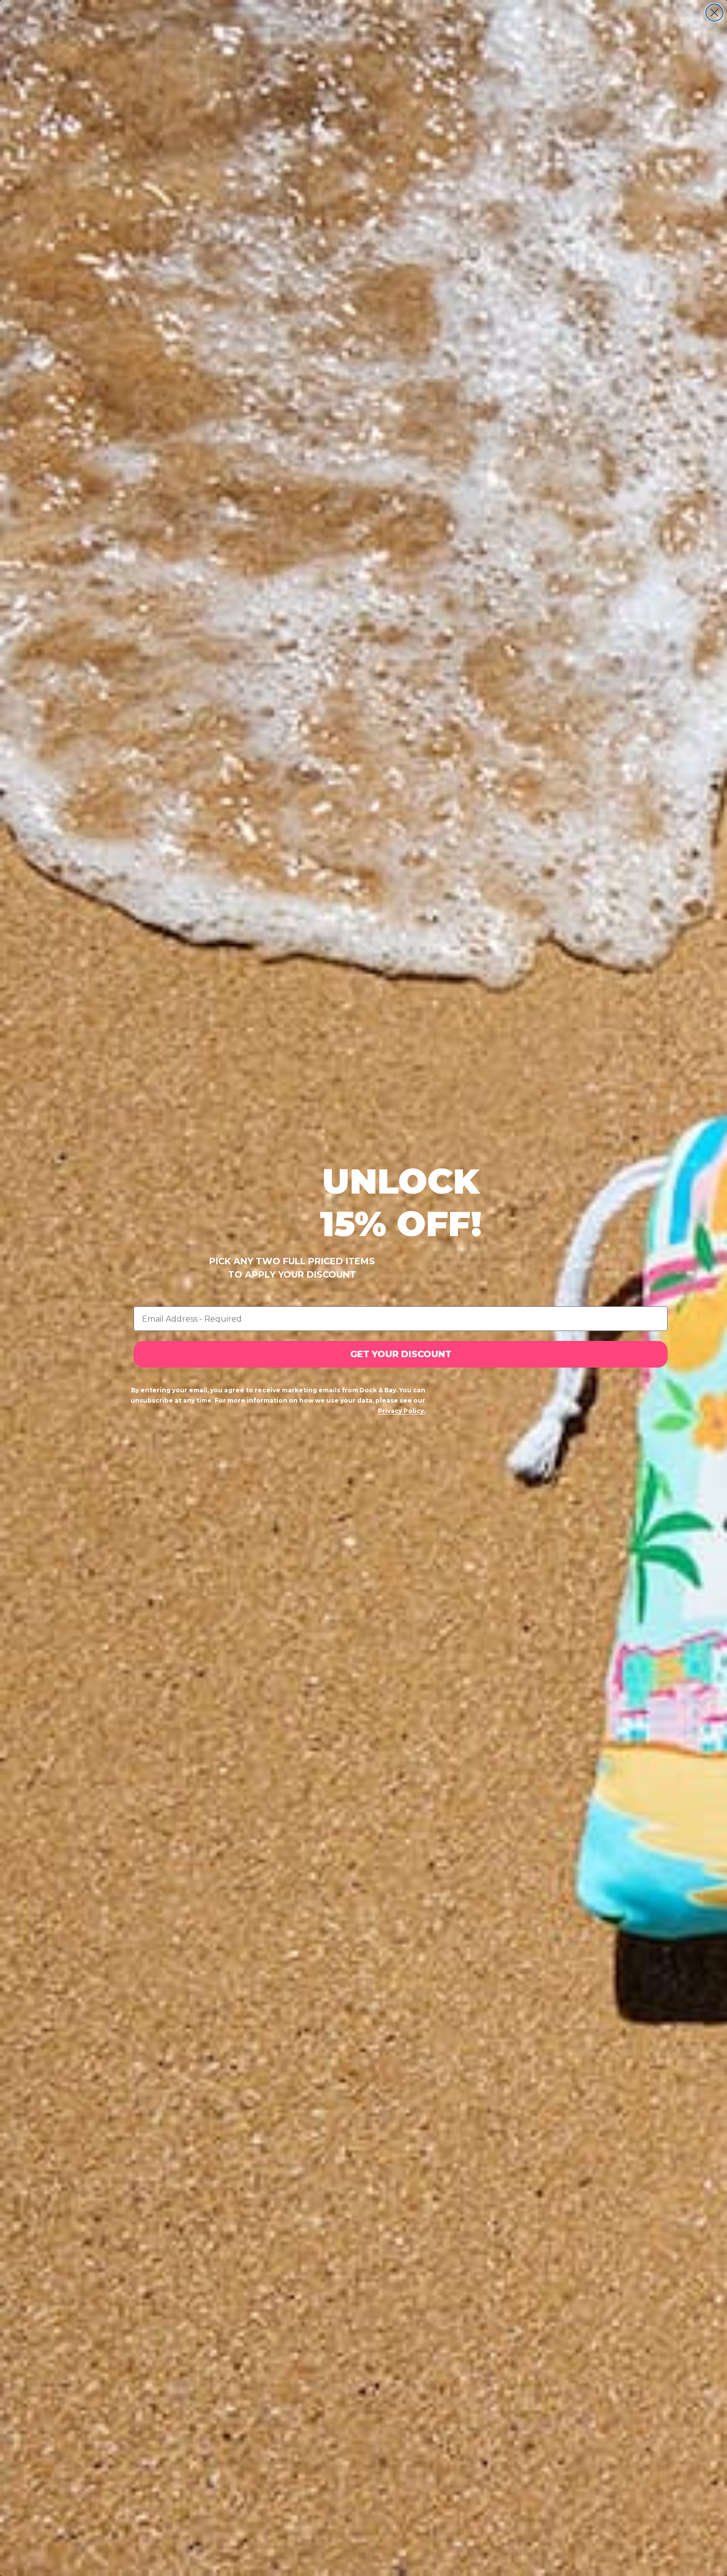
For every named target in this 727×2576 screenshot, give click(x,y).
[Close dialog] (714, 13)
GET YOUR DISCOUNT (401, 1354)
